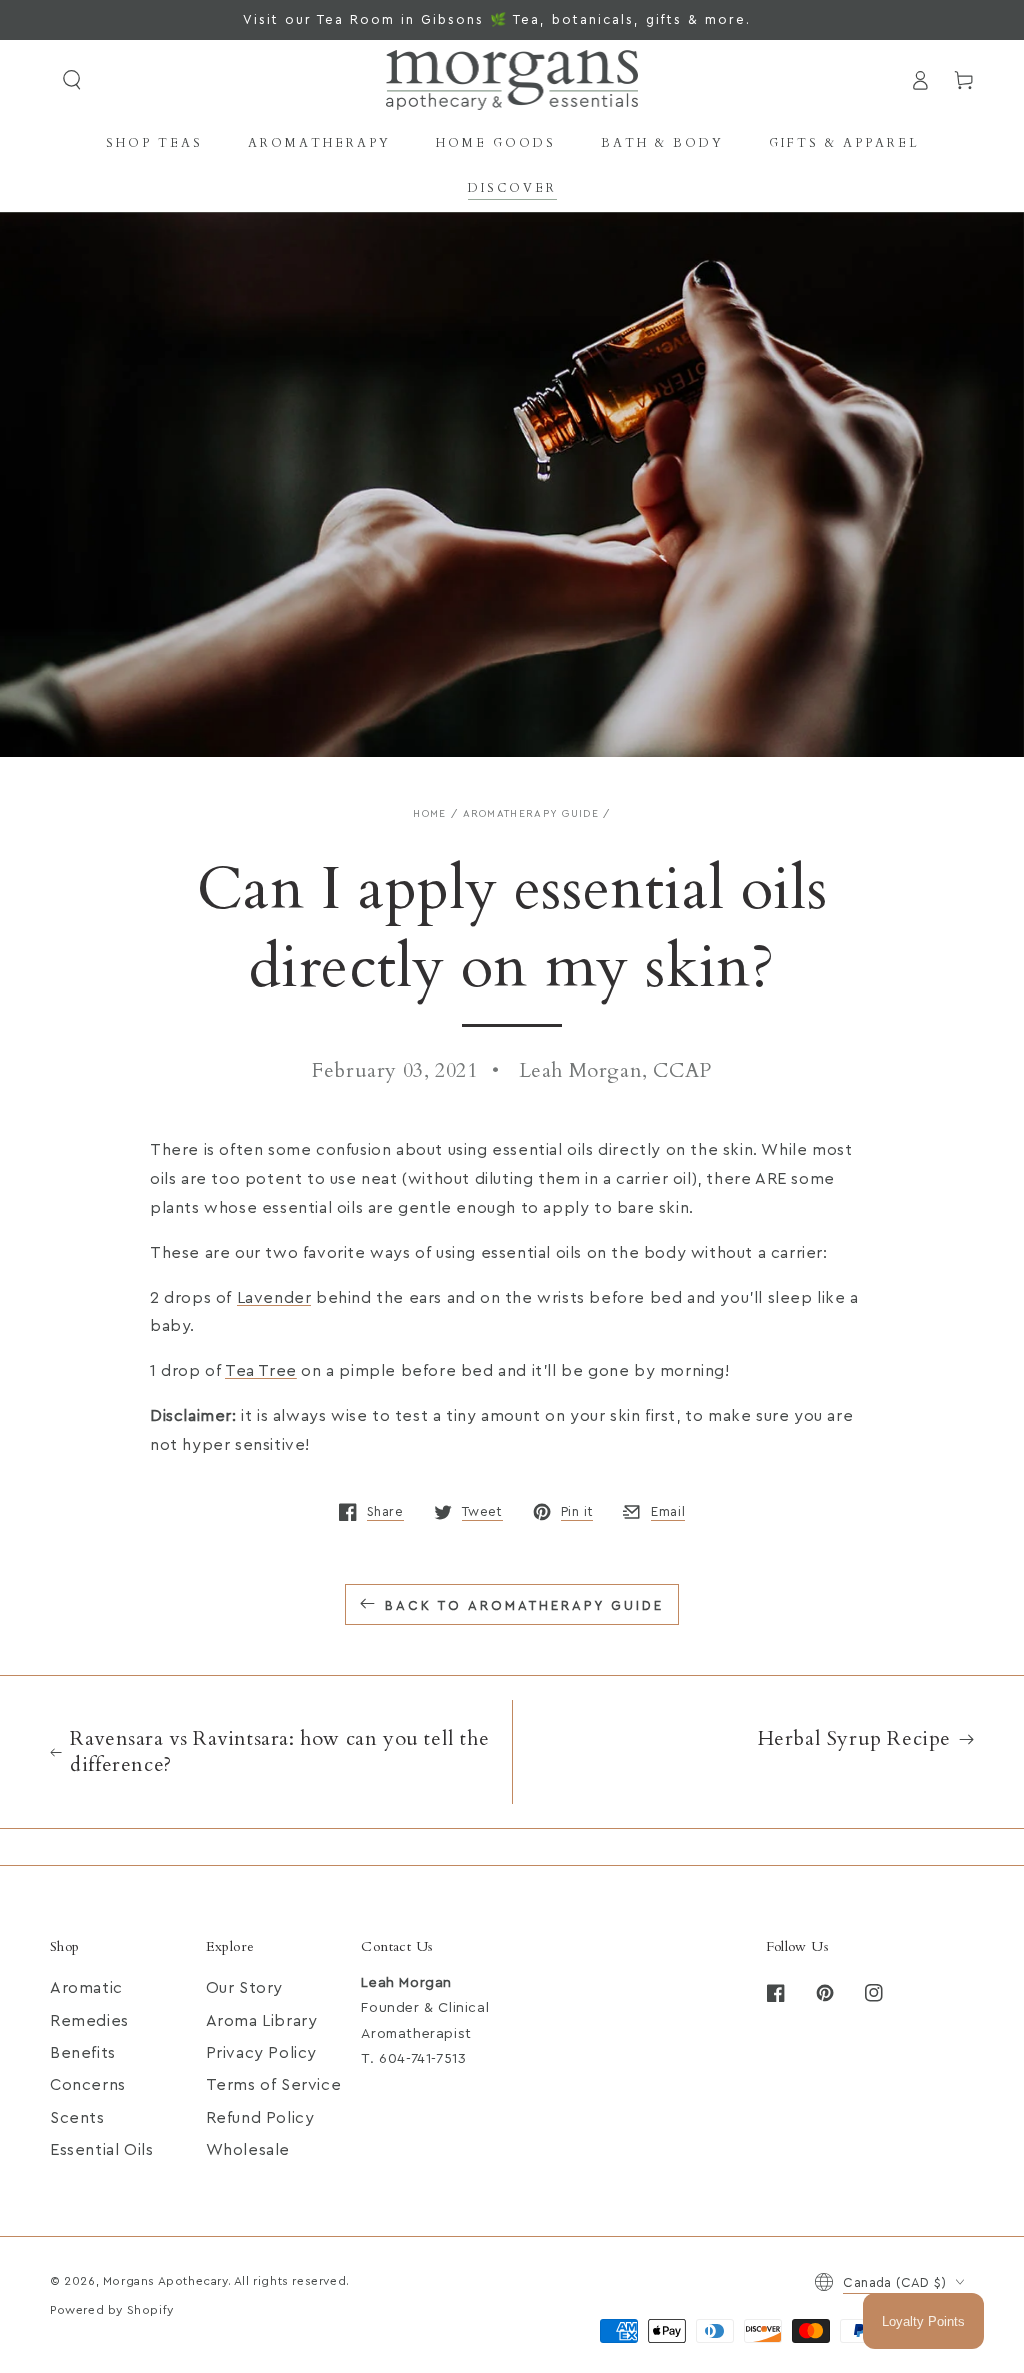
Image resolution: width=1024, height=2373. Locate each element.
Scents (77, 2118)
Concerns (88, 2085)
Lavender (274, 1298)
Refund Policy (260, 2118)
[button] (72, 80)
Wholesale (248, 2150)
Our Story (244, 1988)
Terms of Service (274, 2085)
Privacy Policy (261, 2053)
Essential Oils (101, 2150)
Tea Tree (261, 1371)
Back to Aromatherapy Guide (524, 1605)
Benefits (83, 2053)
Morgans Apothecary (165, 2281)
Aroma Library (262, 2021)
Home (429, 814)
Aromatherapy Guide (531, 814)
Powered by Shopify (112, 2310)
